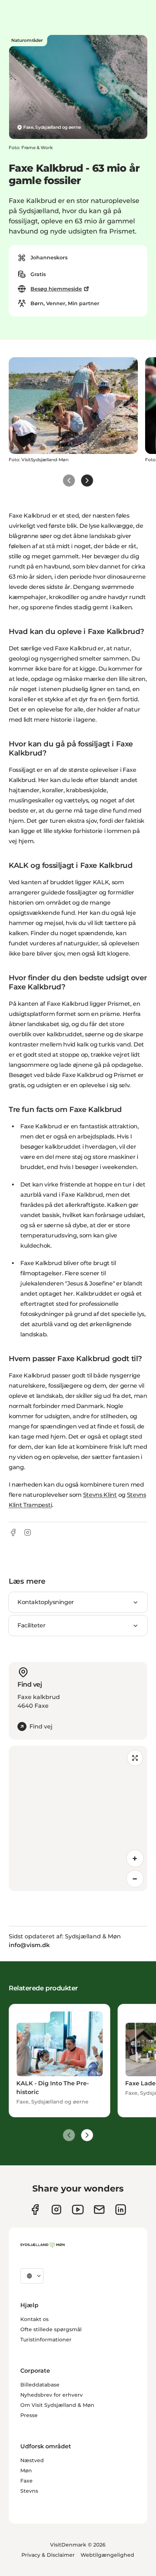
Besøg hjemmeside (56, 289)
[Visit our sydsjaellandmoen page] (35, 2210)
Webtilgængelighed (107, 2555)
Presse (29, 2415)
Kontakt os (34, 2319)
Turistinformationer (46, 2340)
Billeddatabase (40, 2385)
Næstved (32, 2460)
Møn (26, 2471)
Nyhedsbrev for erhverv (52, 2395)
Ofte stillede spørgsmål (51, 2329)
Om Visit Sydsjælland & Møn (57, 2405)
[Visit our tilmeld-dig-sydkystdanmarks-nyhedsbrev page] (99, 2210)
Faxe (26, 2481)
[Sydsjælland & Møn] (42, 2245)
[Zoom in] (135, 1858)
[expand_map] (135, 1758)
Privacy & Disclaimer (48, 2555)
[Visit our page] (56, 2210)
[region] (78, 1818)
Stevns (29, 2491)
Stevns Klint (100, 1495)
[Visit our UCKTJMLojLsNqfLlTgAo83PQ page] (78, 2210)
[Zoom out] (135, 1879)
